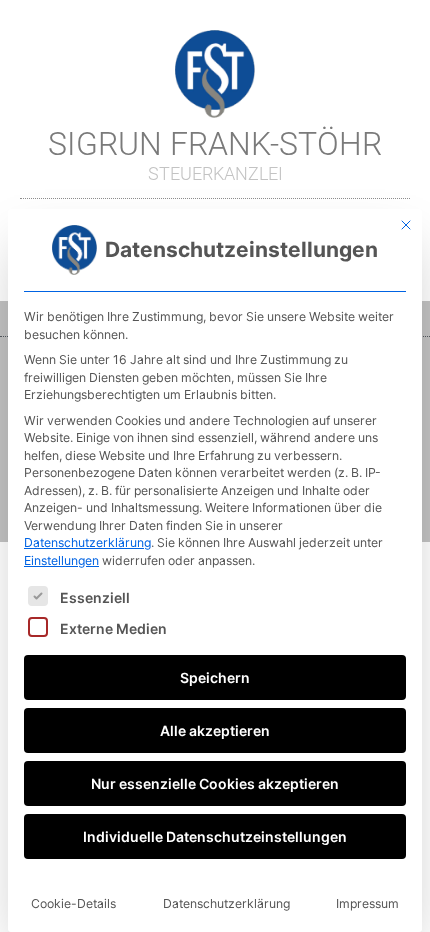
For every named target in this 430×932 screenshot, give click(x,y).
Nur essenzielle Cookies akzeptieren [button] (215, 783)
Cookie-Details (73, 903)
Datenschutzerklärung (87, 542)
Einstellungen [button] (61, 560)
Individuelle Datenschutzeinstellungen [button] (215, 836)
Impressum (367, 903)
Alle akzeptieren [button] (215, 730)
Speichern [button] (215, 677)
